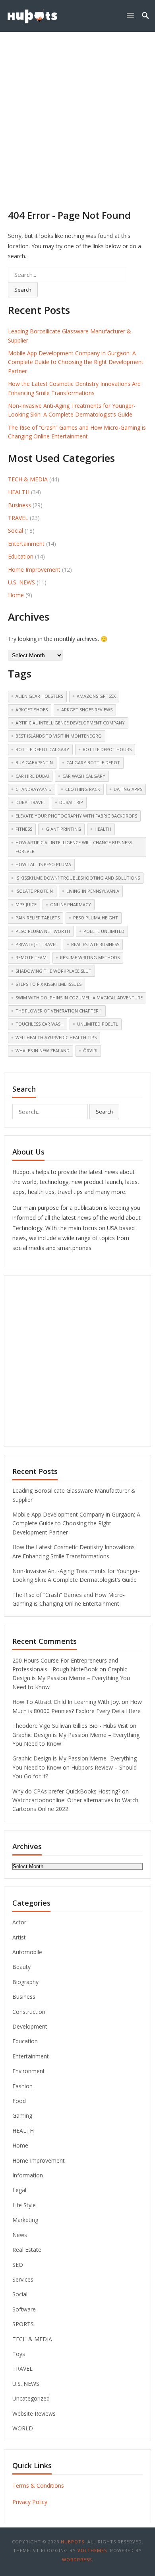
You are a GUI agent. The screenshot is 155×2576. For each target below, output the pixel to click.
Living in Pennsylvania (93, 891)
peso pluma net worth (43, 931)
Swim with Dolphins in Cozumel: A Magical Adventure (79, 998)
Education (21, 556)
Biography (25, 1982)
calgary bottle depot (93, 762)
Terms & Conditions (38, 2485)
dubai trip (71, 802)
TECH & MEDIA (28, 479)
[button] (132, 15)
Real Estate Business (95, 944)
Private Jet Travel (37, 944)
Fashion (22, 2086)
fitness (24, 829)
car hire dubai (32, 776)
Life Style (24, 2205)
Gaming (22, 2116)
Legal (19, 2190)
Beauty (21, 1967)
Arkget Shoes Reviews (87, 710)
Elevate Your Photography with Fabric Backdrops (76, 816)
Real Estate (27, 2250)
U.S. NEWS (21, 582)
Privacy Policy (30, 2502)
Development (30, 2026)
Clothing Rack (83, 789)
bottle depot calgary (42, 749)
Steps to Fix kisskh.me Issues (48, 984)
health (103, 829)
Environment (29, 2071)
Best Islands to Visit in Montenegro (59, 736)
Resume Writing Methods (90, 957)
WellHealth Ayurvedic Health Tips (56, 1037)
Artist (19, 1937)
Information (28, 2175)
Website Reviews (34, 2413)
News (20, 2235)
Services (23, 2279)
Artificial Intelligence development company (70, 723)
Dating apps (128, 789)
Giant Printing (63, 829)
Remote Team (31, 957)
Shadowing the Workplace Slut (53, 971)
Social (15, 531)
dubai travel (31, 802)
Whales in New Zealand (43, 1050)
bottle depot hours (107, 749)
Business (19, 505)
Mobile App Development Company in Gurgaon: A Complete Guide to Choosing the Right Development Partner (76, 362)
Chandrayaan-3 (34, 789)
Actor (19, 1922)
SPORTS (23, 2324)
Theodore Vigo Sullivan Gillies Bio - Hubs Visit (70, 1726)
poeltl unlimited (104, 931)
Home (16, 595)
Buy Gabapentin (34, 762)
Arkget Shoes (32, 710)
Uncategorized (31, 2398)
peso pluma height (96, 918)
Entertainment (26, 544)
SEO (18, 2265)
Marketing (25, 2220)
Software (24, 2309)
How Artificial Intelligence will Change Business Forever (74, 847)
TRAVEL (18, 518)
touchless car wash (40, 1024)
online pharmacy (71, 904)
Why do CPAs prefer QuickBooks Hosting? (66, 1791)
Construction (29, 2012)
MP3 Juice (26, 904)
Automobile (27, 1952)
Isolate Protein (34, 891)
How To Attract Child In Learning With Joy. (66, 1702)
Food (19, 2101)
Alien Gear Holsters (39, 696)
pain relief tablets (38, 918)
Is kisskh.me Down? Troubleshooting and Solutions (78, 878)
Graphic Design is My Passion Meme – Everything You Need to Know (71, 1678)
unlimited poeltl (98, 1024)
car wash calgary (84, 776)
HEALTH (19, 492)
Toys (19, 2354)
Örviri (90, 1050)
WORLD (23, 2428)
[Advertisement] (77, 113)
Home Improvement (34, 570)
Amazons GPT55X (96, 696)
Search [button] (23, 290)
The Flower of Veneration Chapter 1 (59, 1011)
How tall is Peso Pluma (43, 864)
